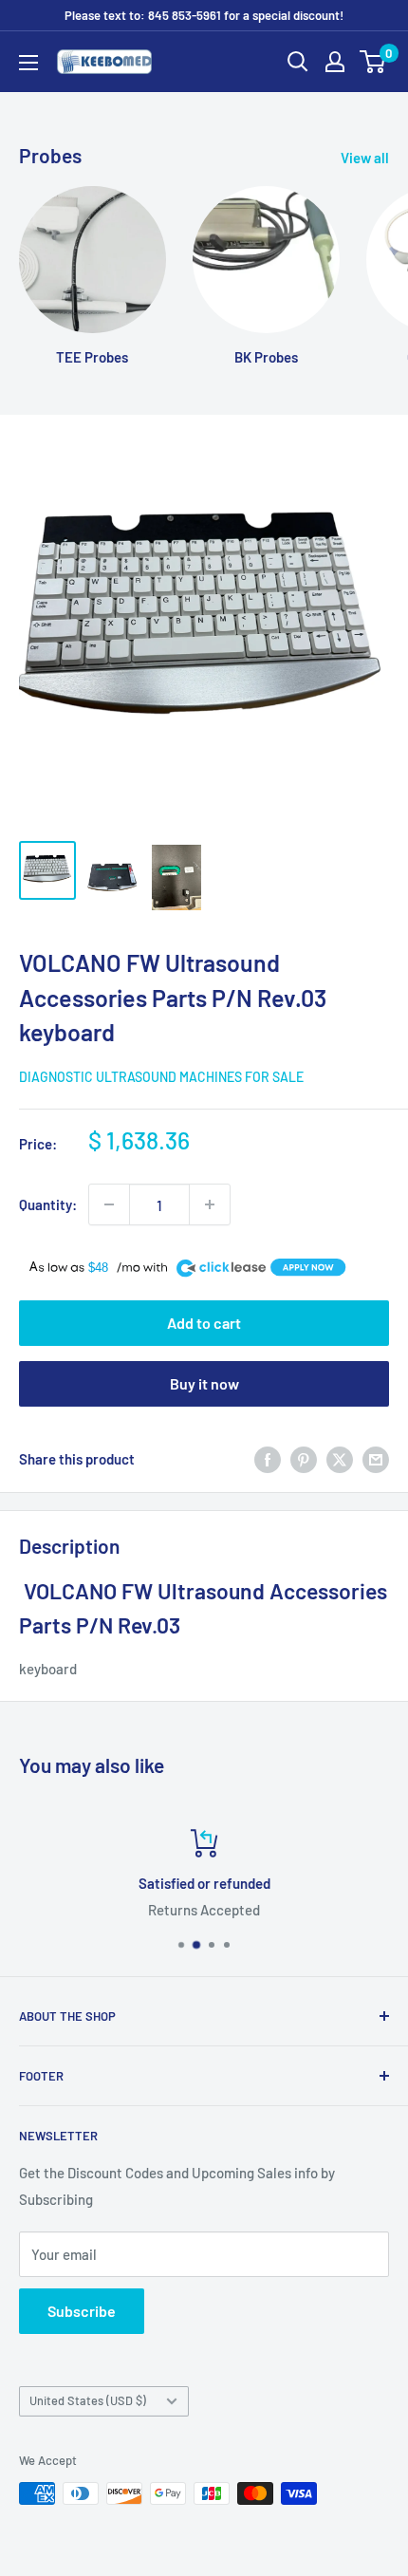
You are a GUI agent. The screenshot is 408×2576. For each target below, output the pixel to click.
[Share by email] (376, 1459)
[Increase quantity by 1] (210, 1204)
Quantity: (48, 1204)
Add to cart (204, 1323)
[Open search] (298, 62)
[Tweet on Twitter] (340, 1459)
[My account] (335, 62)
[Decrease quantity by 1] (109, 1204)
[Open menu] (28, 63)
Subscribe (82, 2311)
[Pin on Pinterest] (304, 1459)
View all (365, 158)
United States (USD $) (88, 2400)
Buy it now (204, 1383)
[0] (373, 62)
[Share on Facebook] (268, 1459)
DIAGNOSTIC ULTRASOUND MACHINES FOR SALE (161, 1077)
